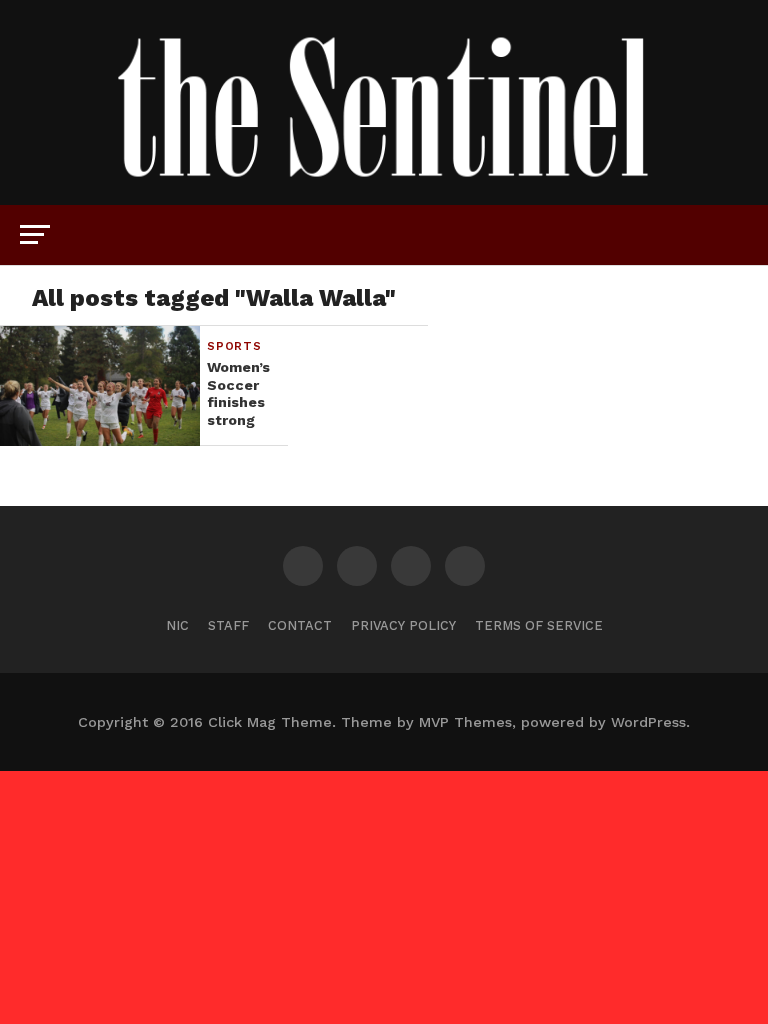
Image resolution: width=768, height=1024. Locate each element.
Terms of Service (539, 625)
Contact (300, 625)
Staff (228, 625)
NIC (177, 625)
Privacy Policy (403, 625)
